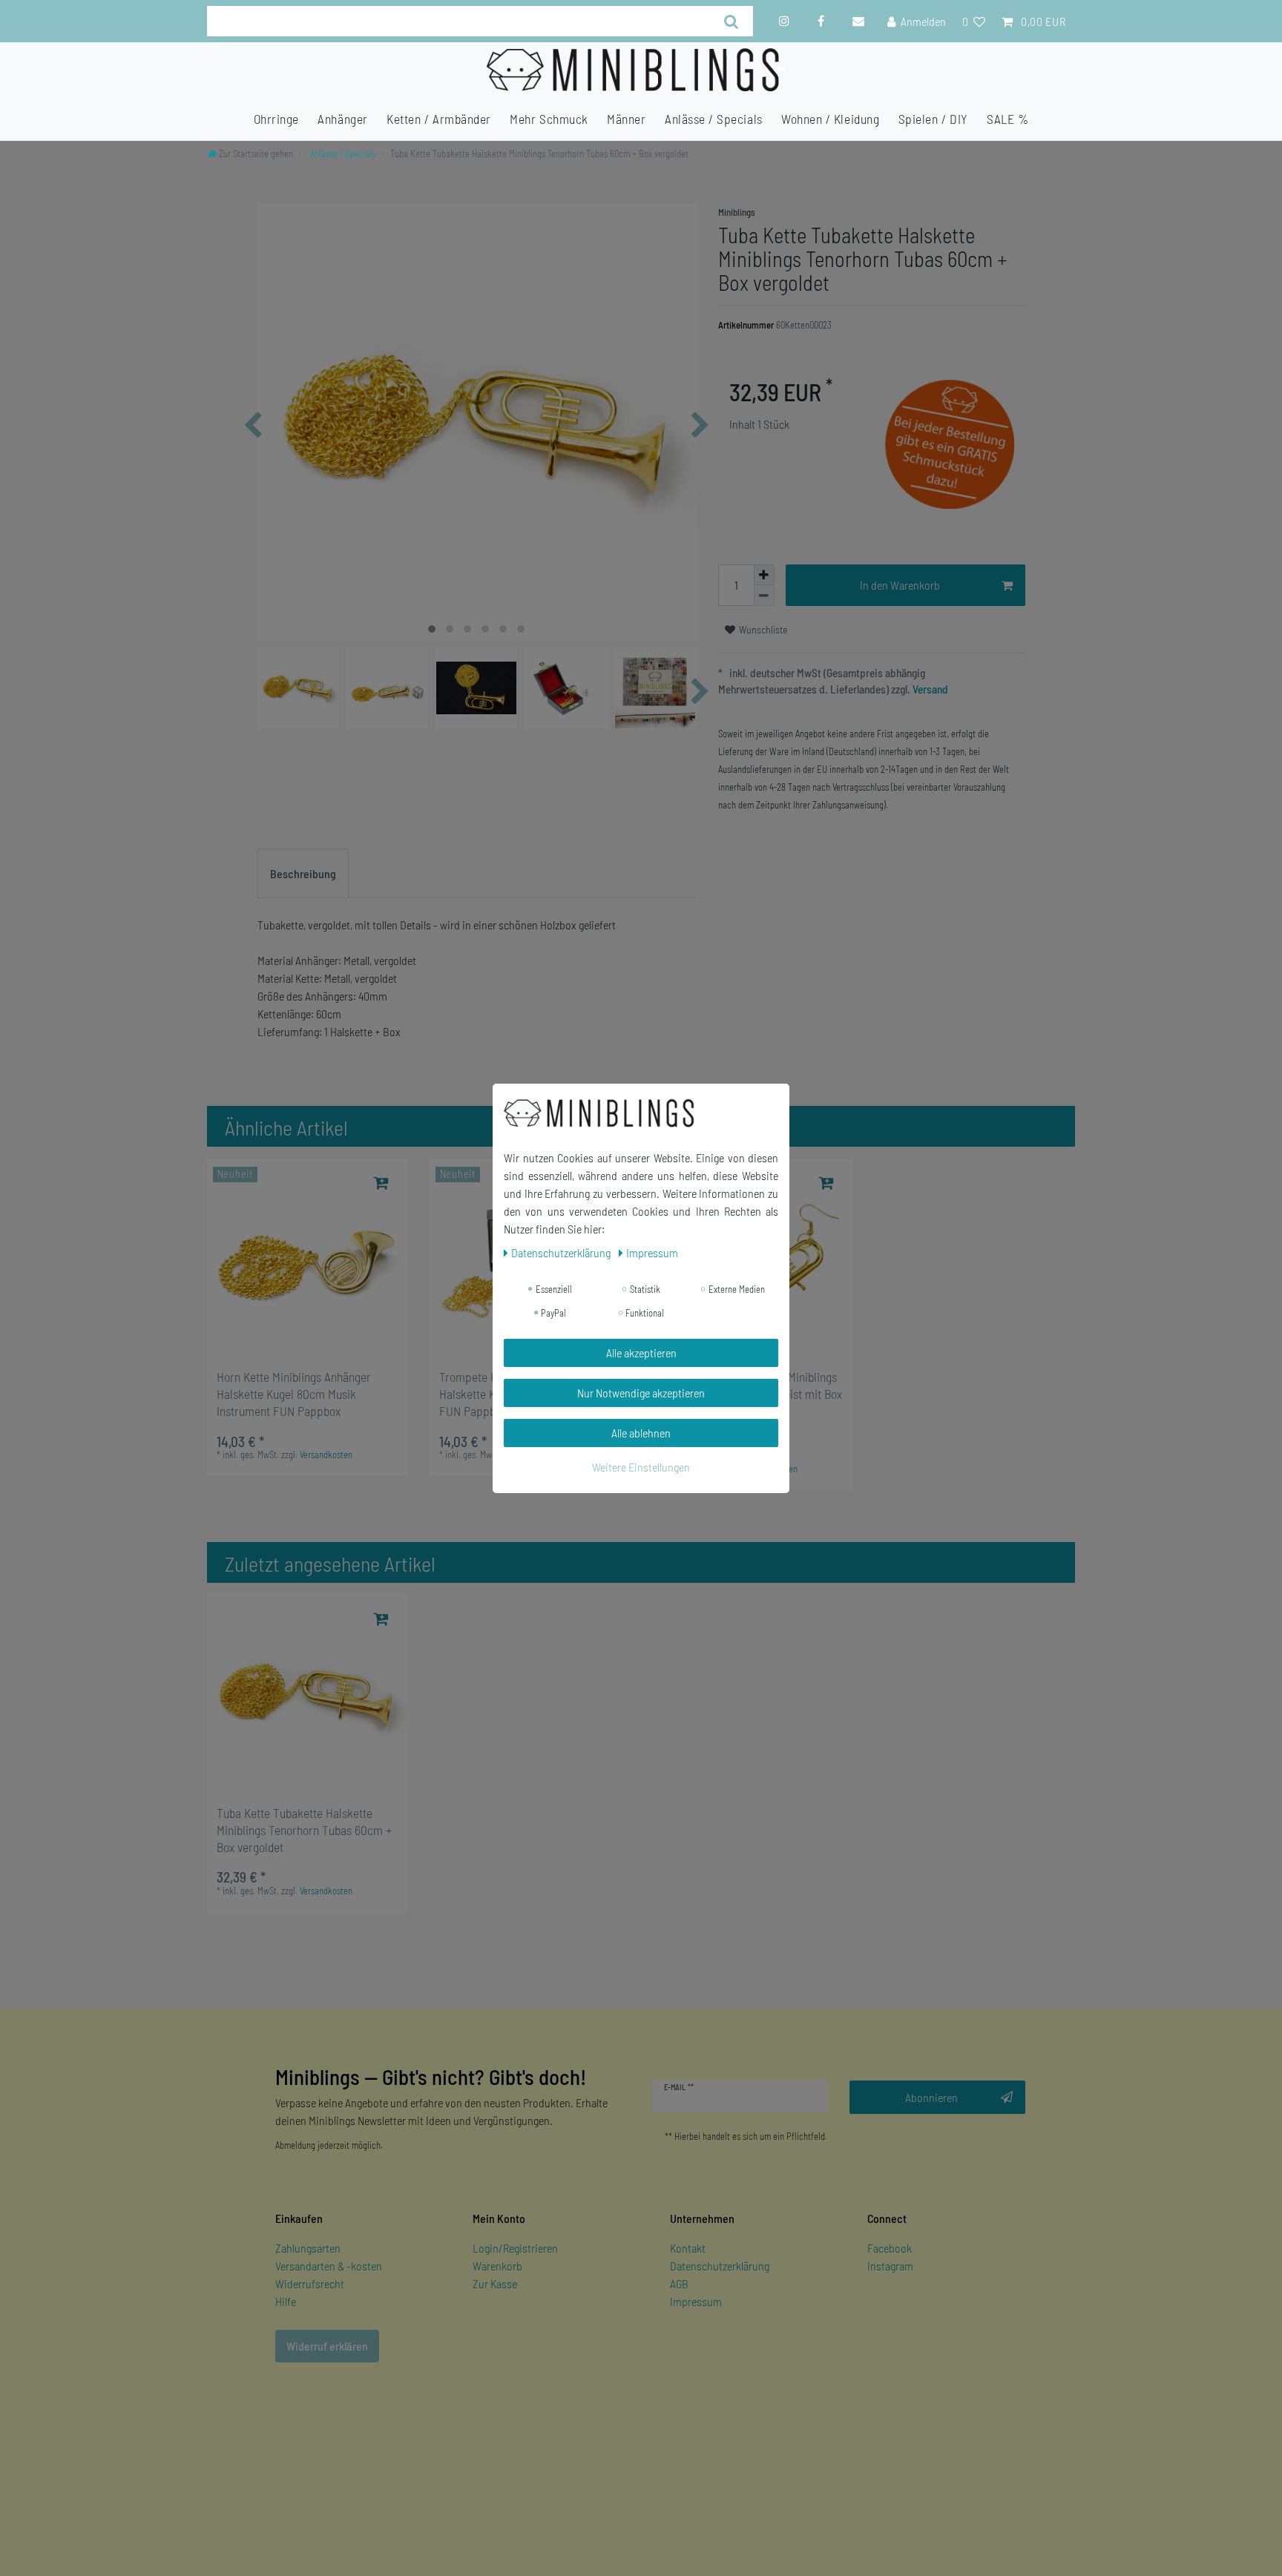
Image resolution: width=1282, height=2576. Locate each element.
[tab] (303, 874)
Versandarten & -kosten (329, 2266)
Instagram (890, 2266)
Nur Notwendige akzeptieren (641, 1393)
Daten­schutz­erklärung (562, 1252)
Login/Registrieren (515, 2248)
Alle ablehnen (641, 1433)
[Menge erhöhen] (764, 575)
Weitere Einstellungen (641, 1467)
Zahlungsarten (308, 2248)
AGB (679, 2283)
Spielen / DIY (933, 119)
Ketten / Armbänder (439, 119)
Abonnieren (931, 2097)
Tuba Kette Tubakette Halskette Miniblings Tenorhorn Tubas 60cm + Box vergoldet (304, 1830)
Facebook (890, 2248)
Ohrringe (276, 119)
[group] (307, 1259)
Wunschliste (762, 629)
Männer (626, 119)
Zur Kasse (495, 2283)
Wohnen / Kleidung (830, 119)
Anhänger (342, 119)
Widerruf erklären (327, 2346)
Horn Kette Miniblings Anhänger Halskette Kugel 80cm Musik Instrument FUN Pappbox (294, 1394)
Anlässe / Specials (714, 119)
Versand (929, 689)
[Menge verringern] (764, 596)
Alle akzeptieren (641, 1353)
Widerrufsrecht (310, 2283)
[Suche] (732, 21)
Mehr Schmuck (549, 119)
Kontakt (688, 2248)
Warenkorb (497, 2266)
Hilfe (286, 2301)
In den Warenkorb (900, 585)
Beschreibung (303, 873)
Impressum (696, 2301)
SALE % (1007, 119)
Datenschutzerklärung (720, 2266)
